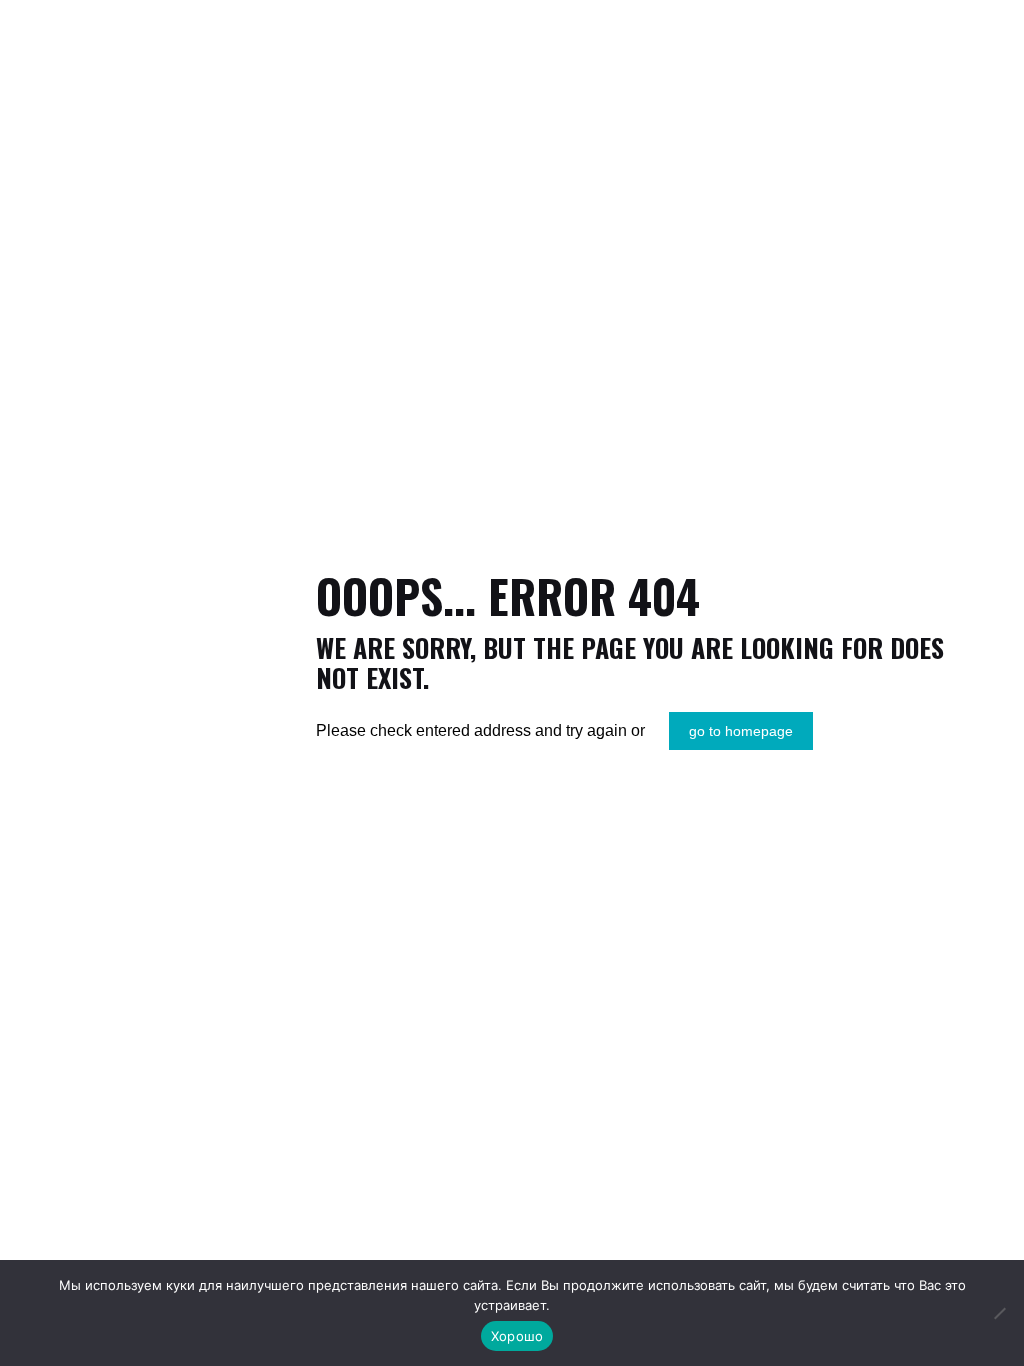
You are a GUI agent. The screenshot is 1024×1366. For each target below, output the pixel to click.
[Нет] (999, 1313)
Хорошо (517, 1336)
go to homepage (741, 731)
